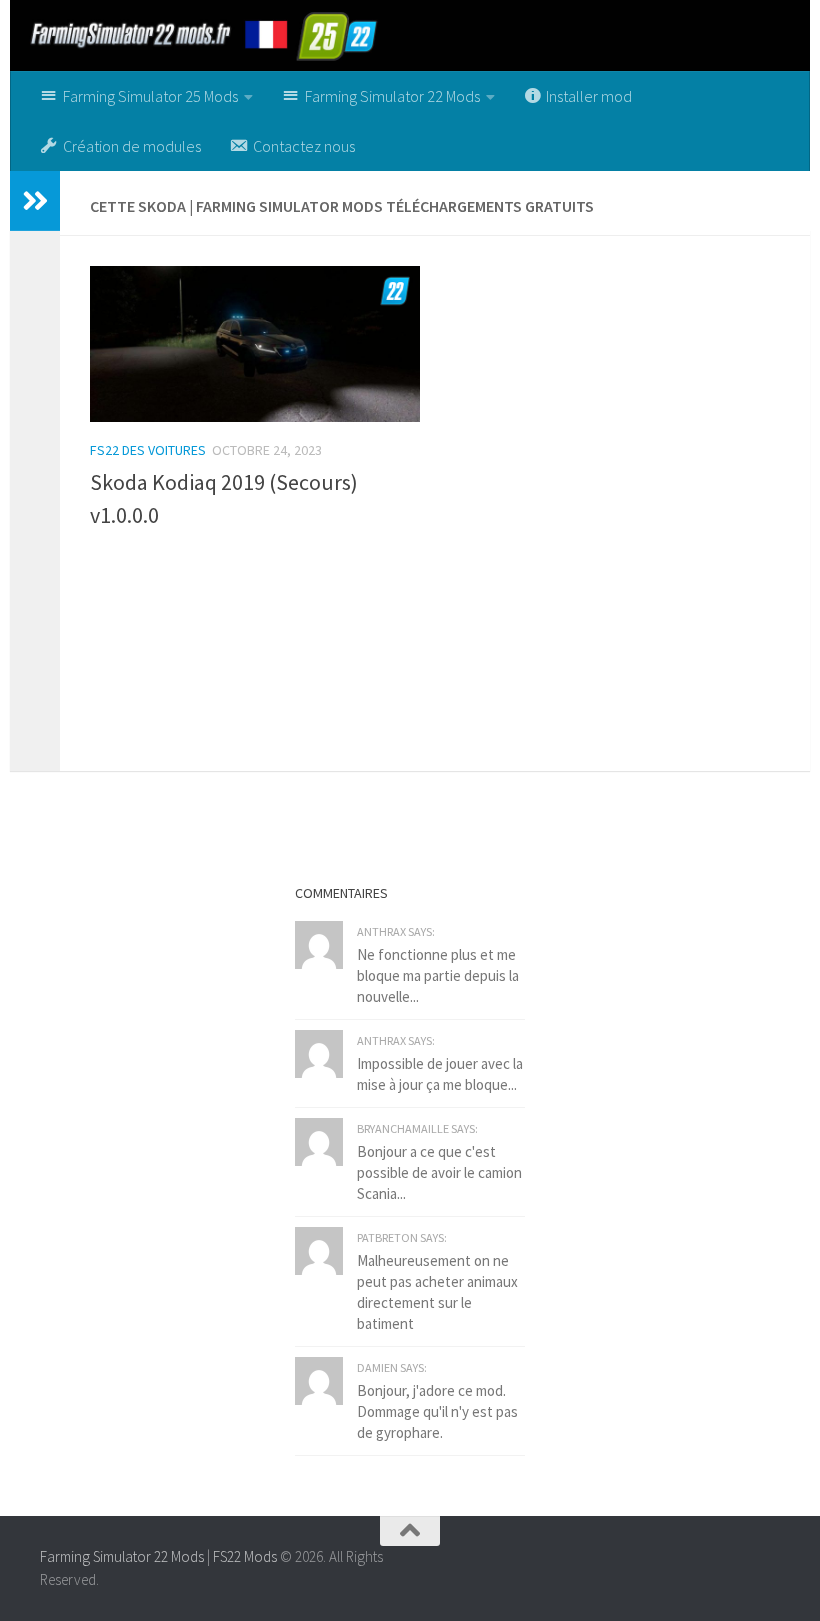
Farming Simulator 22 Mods (122, 1556)
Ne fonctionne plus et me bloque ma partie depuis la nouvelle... (438, 975)
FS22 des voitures (148, 450)
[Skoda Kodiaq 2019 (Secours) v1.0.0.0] (255, 344)
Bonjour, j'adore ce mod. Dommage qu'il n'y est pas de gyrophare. (437, 1411)
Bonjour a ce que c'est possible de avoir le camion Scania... (439, 1172)
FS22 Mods (245, 1556)
